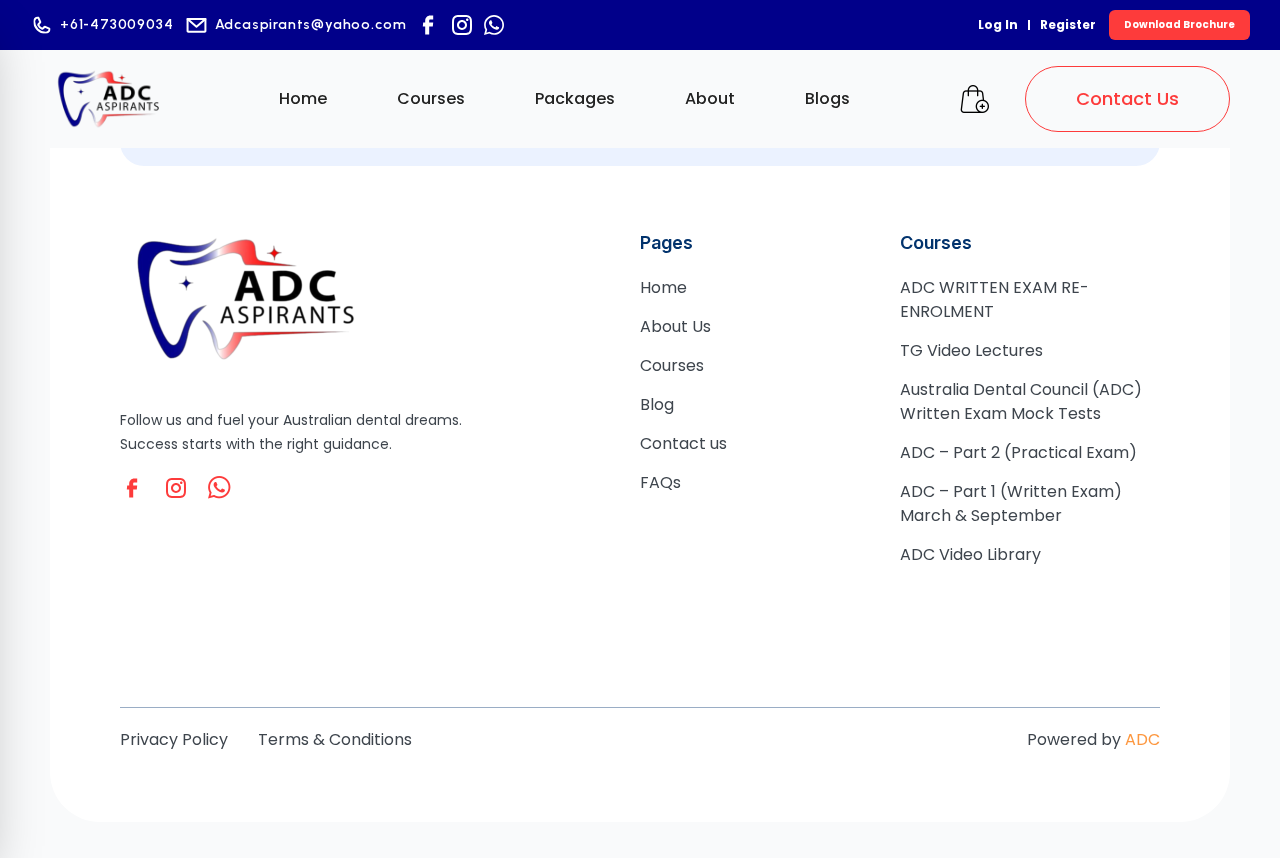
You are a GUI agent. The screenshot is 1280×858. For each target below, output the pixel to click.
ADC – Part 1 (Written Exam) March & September (1011, 503)
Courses (431, 98)
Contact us (683, 443)
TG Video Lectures (971, 350)
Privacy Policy (174, 739)
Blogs (827, 98)
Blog (657, 404)
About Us (675, 326)
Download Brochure (1179, 24)
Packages (575, 98)
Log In (998, 24)
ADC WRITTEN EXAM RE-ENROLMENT (994, 299)
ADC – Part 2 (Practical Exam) (1018, 452)
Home (303, 98)
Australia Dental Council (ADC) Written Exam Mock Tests (1021, 401)
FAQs (660, 482)
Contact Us (1127, 98)
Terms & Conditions (335, 739)
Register (1068, 24)
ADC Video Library (970, 554)
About (710, 98)
